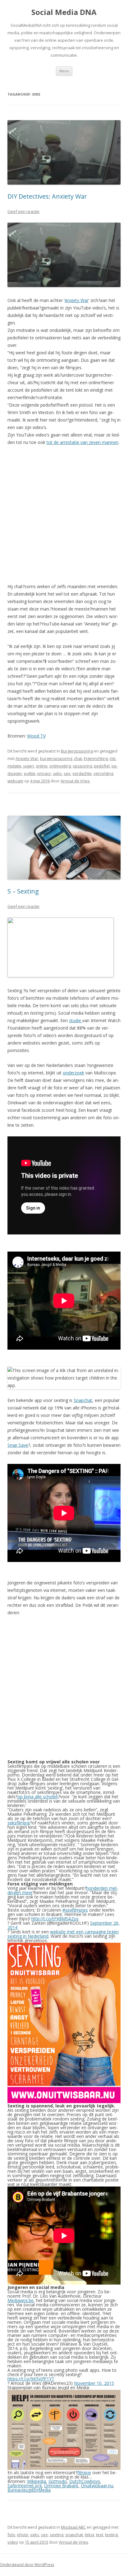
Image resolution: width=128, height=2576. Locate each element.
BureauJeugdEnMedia (29, 2490)
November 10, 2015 (94, 2383)
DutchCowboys (85, 2481)
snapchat (74, 2535)
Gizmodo (58, 2481)
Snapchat (83, 1400)
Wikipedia (37, 2481)
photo (23, 2535)
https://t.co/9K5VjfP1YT (31, 2379)
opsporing (82, 766)
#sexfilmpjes (75, 1910)
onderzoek (73, 1073)
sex (67, 773)
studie (76, 1020)
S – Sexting (23, 891)
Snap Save (18, 1445)
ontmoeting (60, 766)
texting (111, 2535)
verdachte (82, 773)
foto (11, 2535)
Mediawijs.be (21, 2300)
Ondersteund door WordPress (27, 2565)
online (42, 766)
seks (57, 773)
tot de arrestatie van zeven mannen (82, 442)
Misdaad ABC (73, 2527)
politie (30, 773)
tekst (89, 2535)
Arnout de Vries (75, 781)
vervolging (103, 773)
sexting (57, 2535)
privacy (44, 773)
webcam (15, 781)
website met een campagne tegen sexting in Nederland (63, 1934)
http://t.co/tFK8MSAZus (55, 1919)
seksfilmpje (19, 1823)
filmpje (84, 2472)
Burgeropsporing (77, 751)
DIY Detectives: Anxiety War (47, 196)
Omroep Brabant (61, 2486)
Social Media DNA (64, 12)
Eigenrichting (96, 758)
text (100, 2535)
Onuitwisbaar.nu (97, 2486)
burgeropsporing (56, 758)
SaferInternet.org (25, 2486)
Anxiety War (77, 300)
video (13, 2542)
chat (78, 758)
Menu (64, 71)
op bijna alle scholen (38, 1797)
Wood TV (36, 736)
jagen (29, 766)
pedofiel (102, 766)
